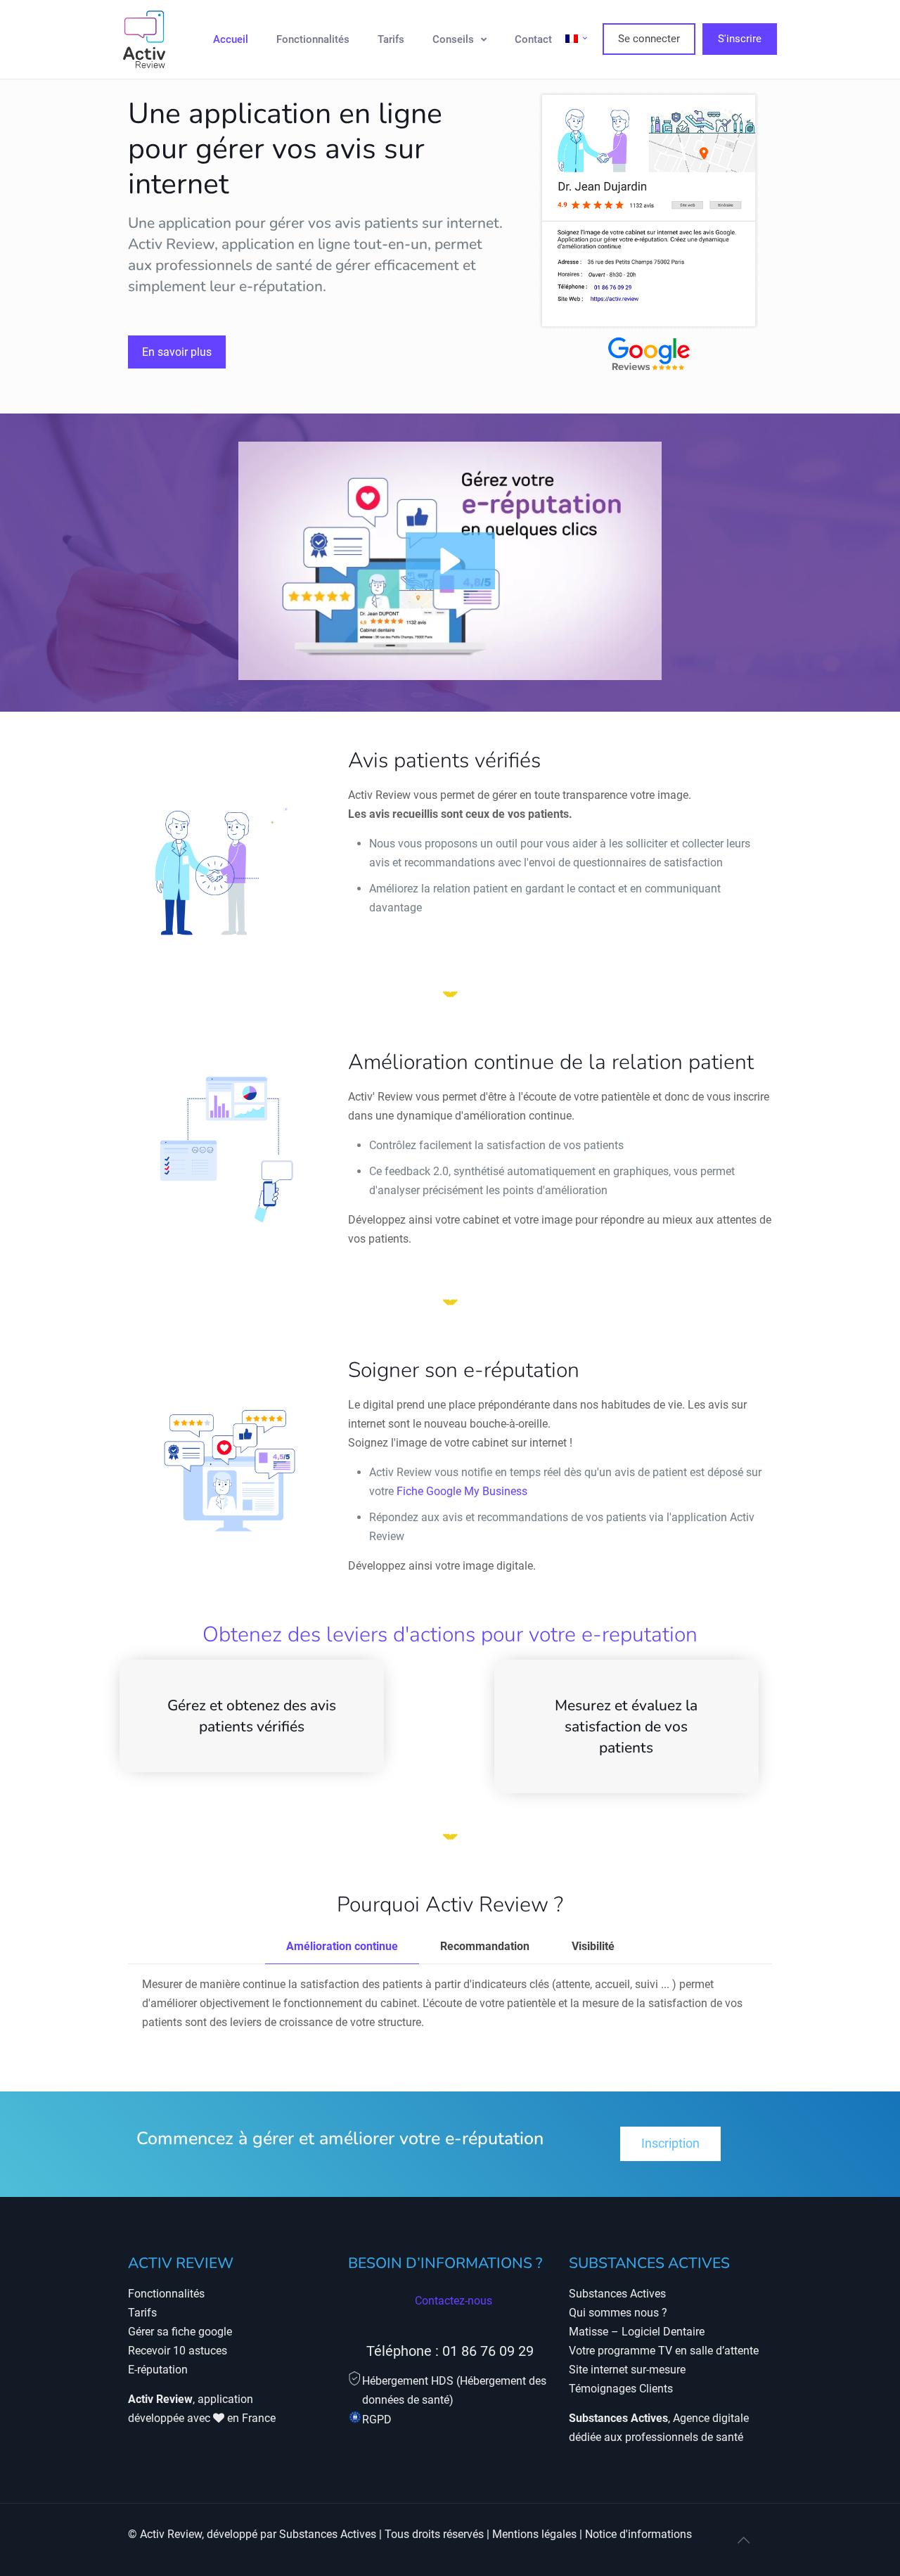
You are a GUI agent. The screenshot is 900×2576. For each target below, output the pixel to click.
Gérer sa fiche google (180, 2332)
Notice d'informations (638, 2534)
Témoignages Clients (621, 2389)
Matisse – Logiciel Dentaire (637, 2332)
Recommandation (485, 1946)
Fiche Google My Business (462, 1491)
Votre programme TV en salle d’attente (664, 2351)
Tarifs (142, 2313)
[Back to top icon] (743, 2540)
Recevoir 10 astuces (178, 2351)
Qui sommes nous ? (618, 2313)
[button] (450, 561)
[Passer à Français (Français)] (577, 39)
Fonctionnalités (166, 2294)
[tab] (342, 1947)
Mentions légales (534, 2534)
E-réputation (158, 2370)
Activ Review (171, 2534)
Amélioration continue (342, 1946)
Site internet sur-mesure (627, 2370)
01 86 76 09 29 (488, 2351)
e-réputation (281, 286)
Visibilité (593, 1946)
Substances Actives (617, 2294)
